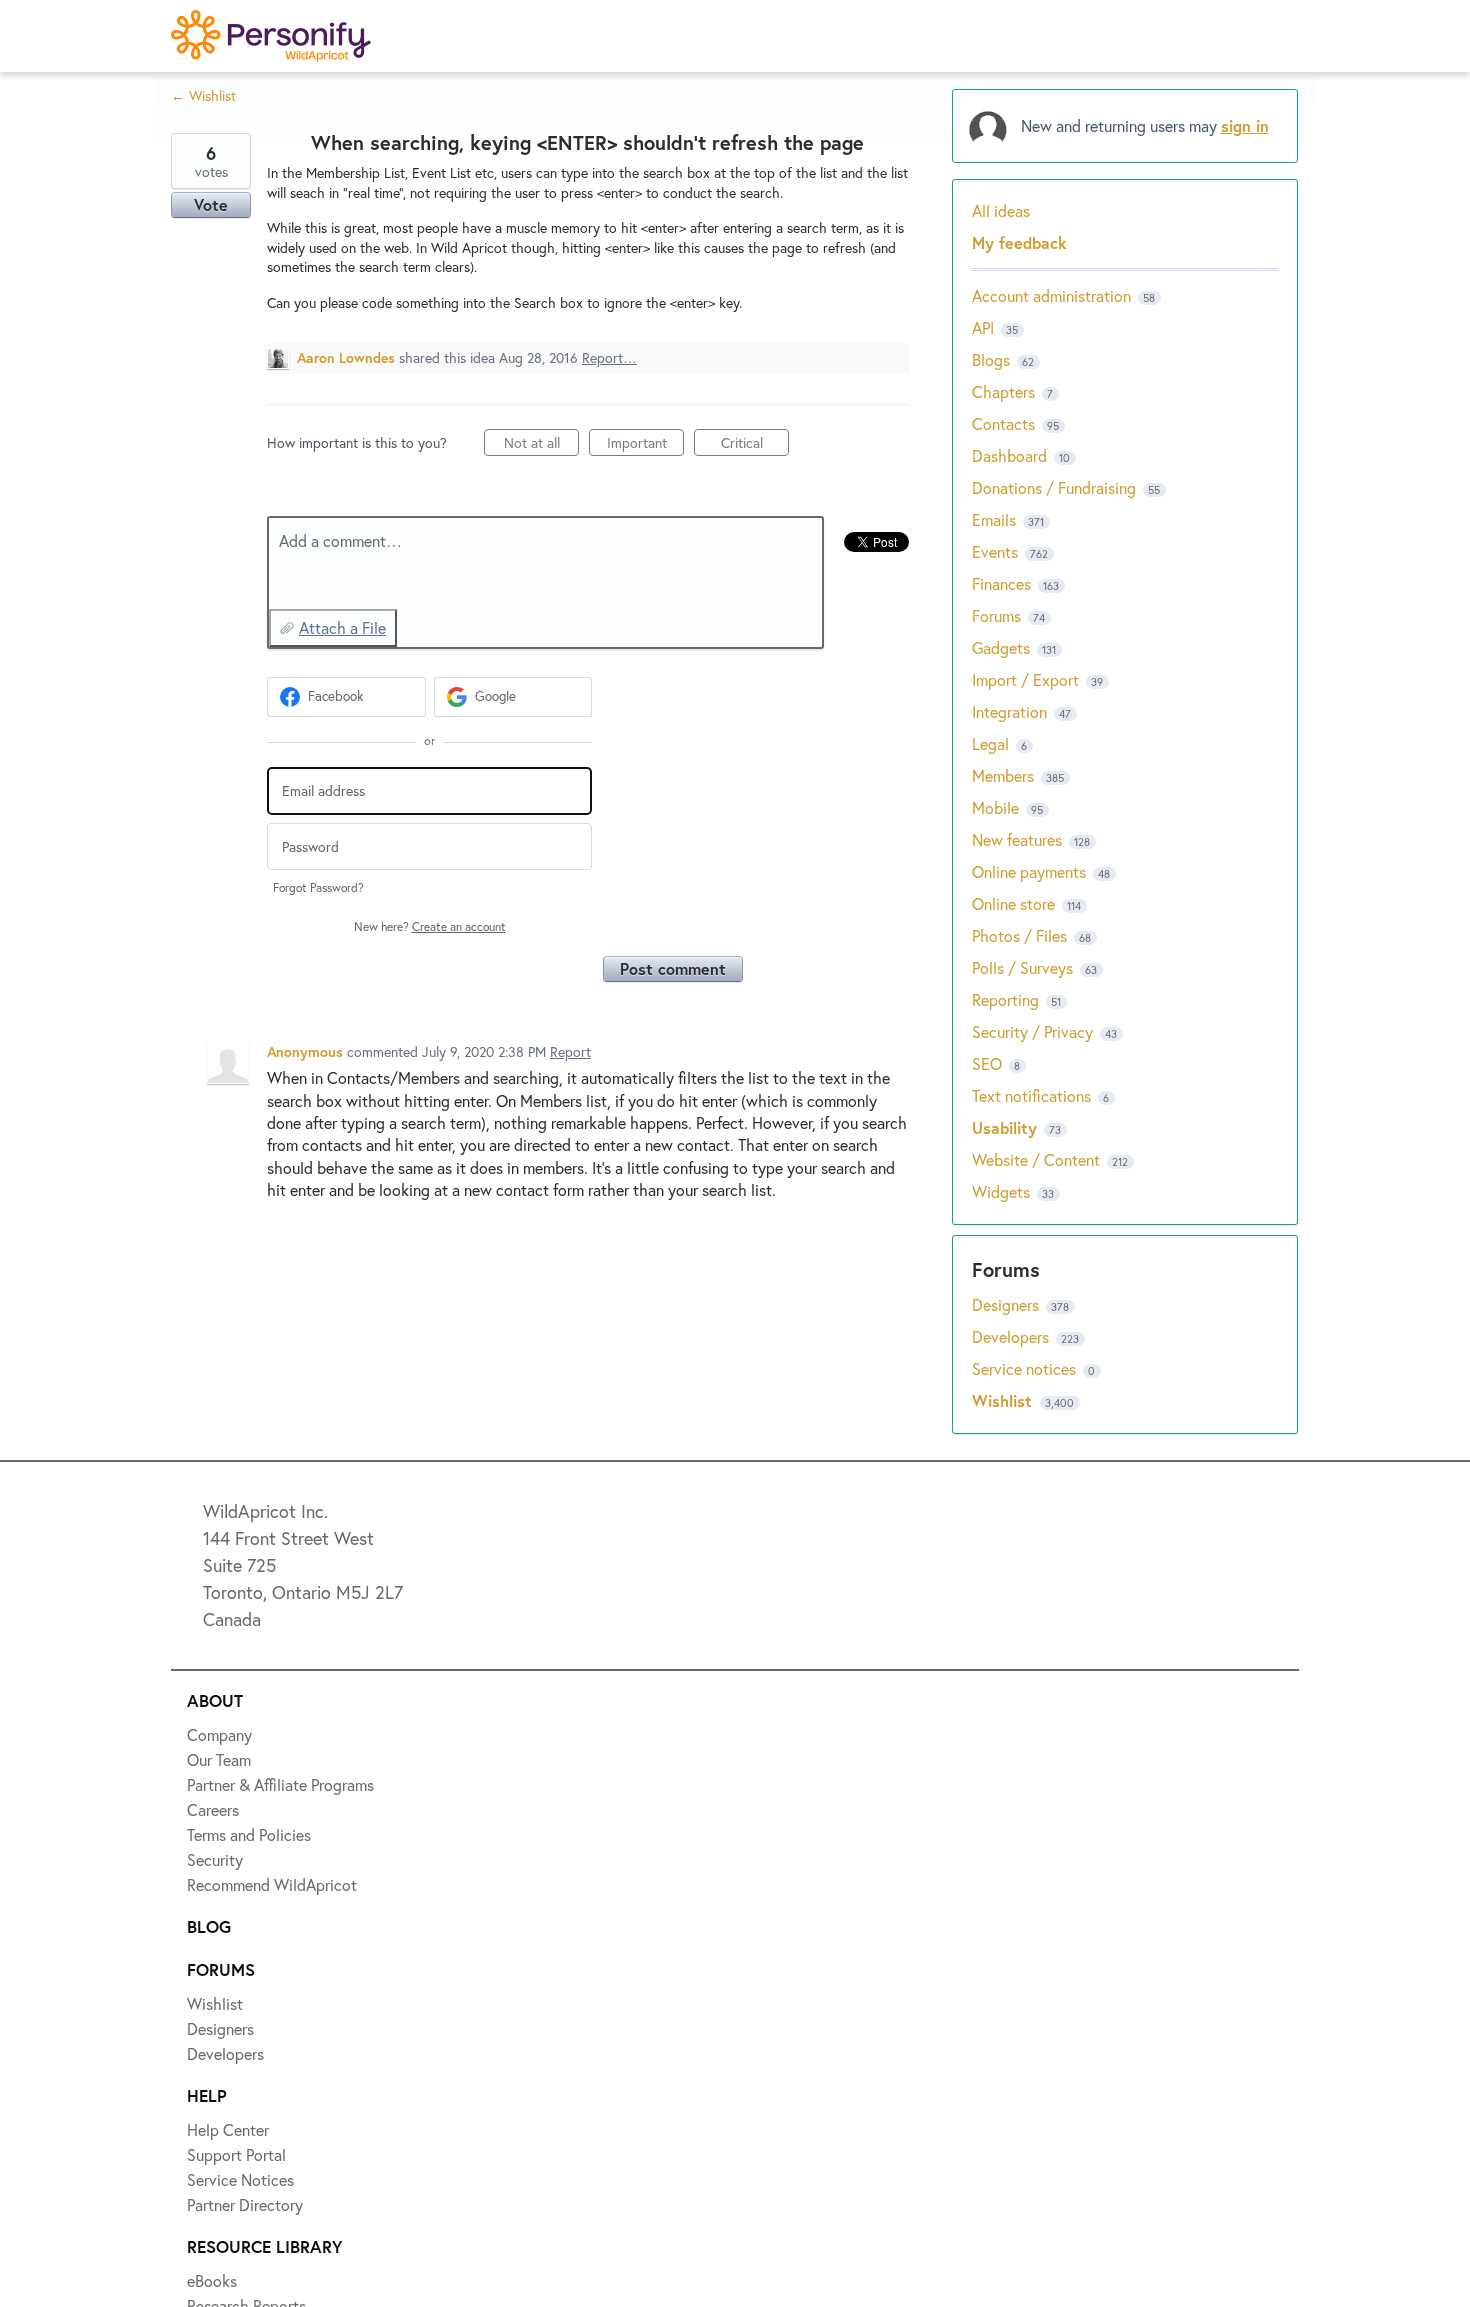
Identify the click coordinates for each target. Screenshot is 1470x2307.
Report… (609, 357)
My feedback (1019, 242)
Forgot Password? (318, 887)
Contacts (1003, 423)
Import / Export (1025, 679)
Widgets (1001, 1191)
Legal (990, 743)
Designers (1007, 1304)
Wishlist (1004, 1400)
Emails (994, 519)
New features (1017, 839)
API (983, 327)
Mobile (995, 807)
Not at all (541, 444)
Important (645, 444)
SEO (987, 1063)
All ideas (1001, 210)
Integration (1009, 711)
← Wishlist (203, 95)
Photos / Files (1019, 935)
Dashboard (1009, 455)
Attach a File (342, 627)
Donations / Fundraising (1056, 487)
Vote (211, 204)
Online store (1013, 903)
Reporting (1005, 999)
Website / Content (1036, 1159)
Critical (755, 444)
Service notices (1026, 1368)
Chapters (1003, 391)
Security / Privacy (1032, 1031)
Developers (1012, 1336)
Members (1003, 775)
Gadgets (1001, 647)
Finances (1001, 583)
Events (995, 551)
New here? (430, 926)
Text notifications (1031, 1095)
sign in (1245, 125)
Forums (996, 615)
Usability (1004, 1127)
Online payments (1029, 871)
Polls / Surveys (1022, 967)
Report (570, 1051)
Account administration (1051, 295)
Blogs (991, 359)
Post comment (673, 968)
